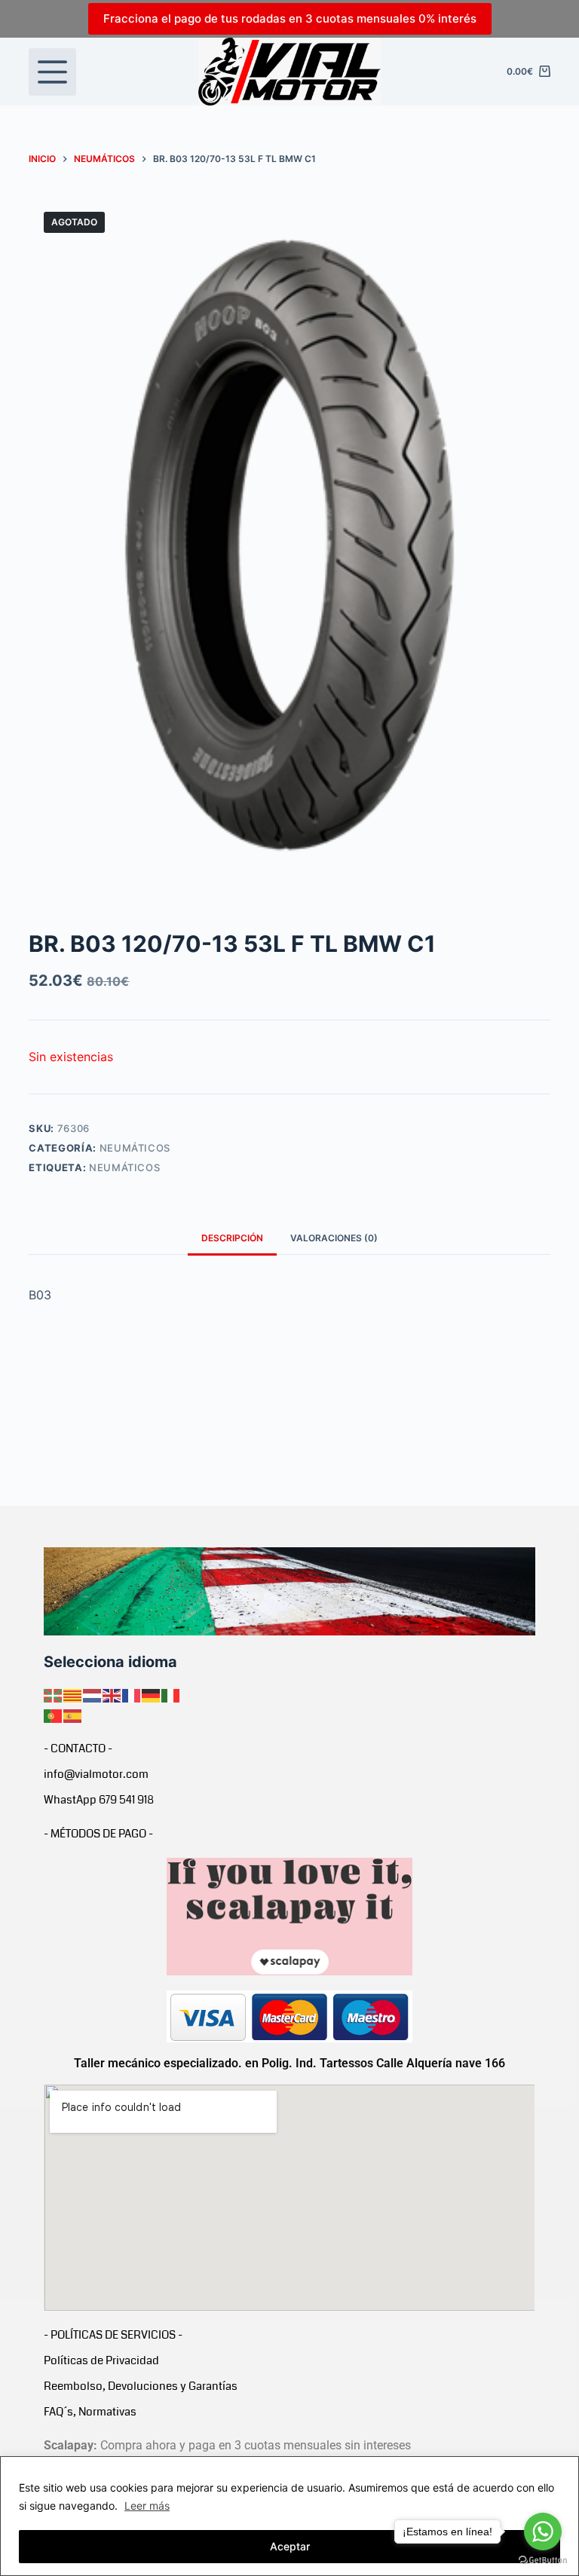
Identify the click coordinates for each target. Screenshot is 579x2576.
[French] (132, 1695)
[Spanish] (73, 1715)
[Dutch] (93, 1695)
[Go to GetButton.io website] (543, 2561)
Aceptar (290, 2546)
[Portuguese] (54, 1715)
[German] (152, 1695)
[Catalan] (73, 1695)
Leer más (147, 2506)
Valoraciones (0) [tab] (334, 1238)
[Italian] (171, 1695)
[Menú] (52, 72)
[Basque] (54, 1695)
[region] (289, 2516)
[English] (112, 1695)
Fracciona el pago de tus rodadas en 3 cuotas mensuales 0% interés (290, 18)
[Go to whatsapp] (543, 2532)
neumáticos (125, 1167)
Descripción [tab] (232, 1238)
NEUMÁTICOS (135, 1148)
